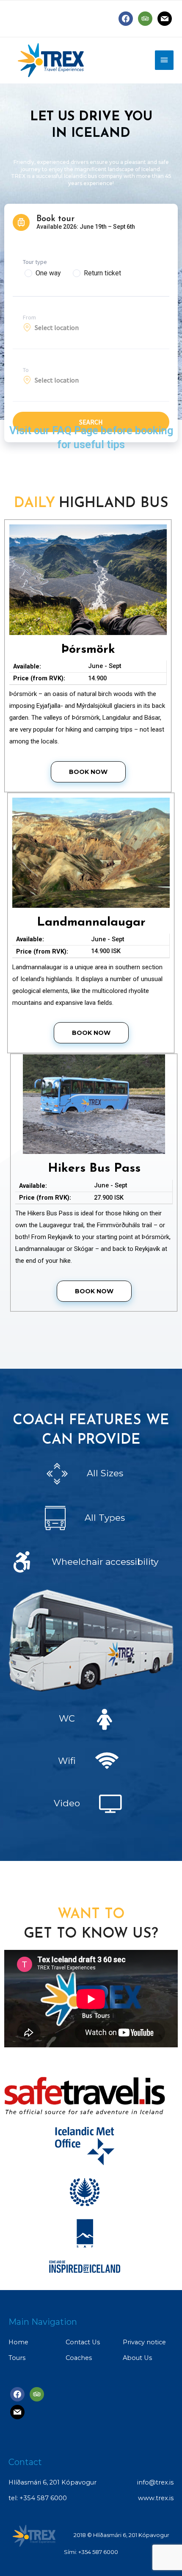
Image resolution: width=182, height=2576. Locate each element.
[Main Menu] (164, 60)
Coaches (79, 2358)
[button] (88, 772)
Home (18, 2342)
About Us (137, 2358)
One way (48, 273)
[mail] (165, 18)
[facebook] (126, 18)
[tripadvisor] (145, 18)
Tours (17, 2358)
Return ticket (102, 273)
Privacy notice (144, 2342)
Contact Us (83, 2342)
